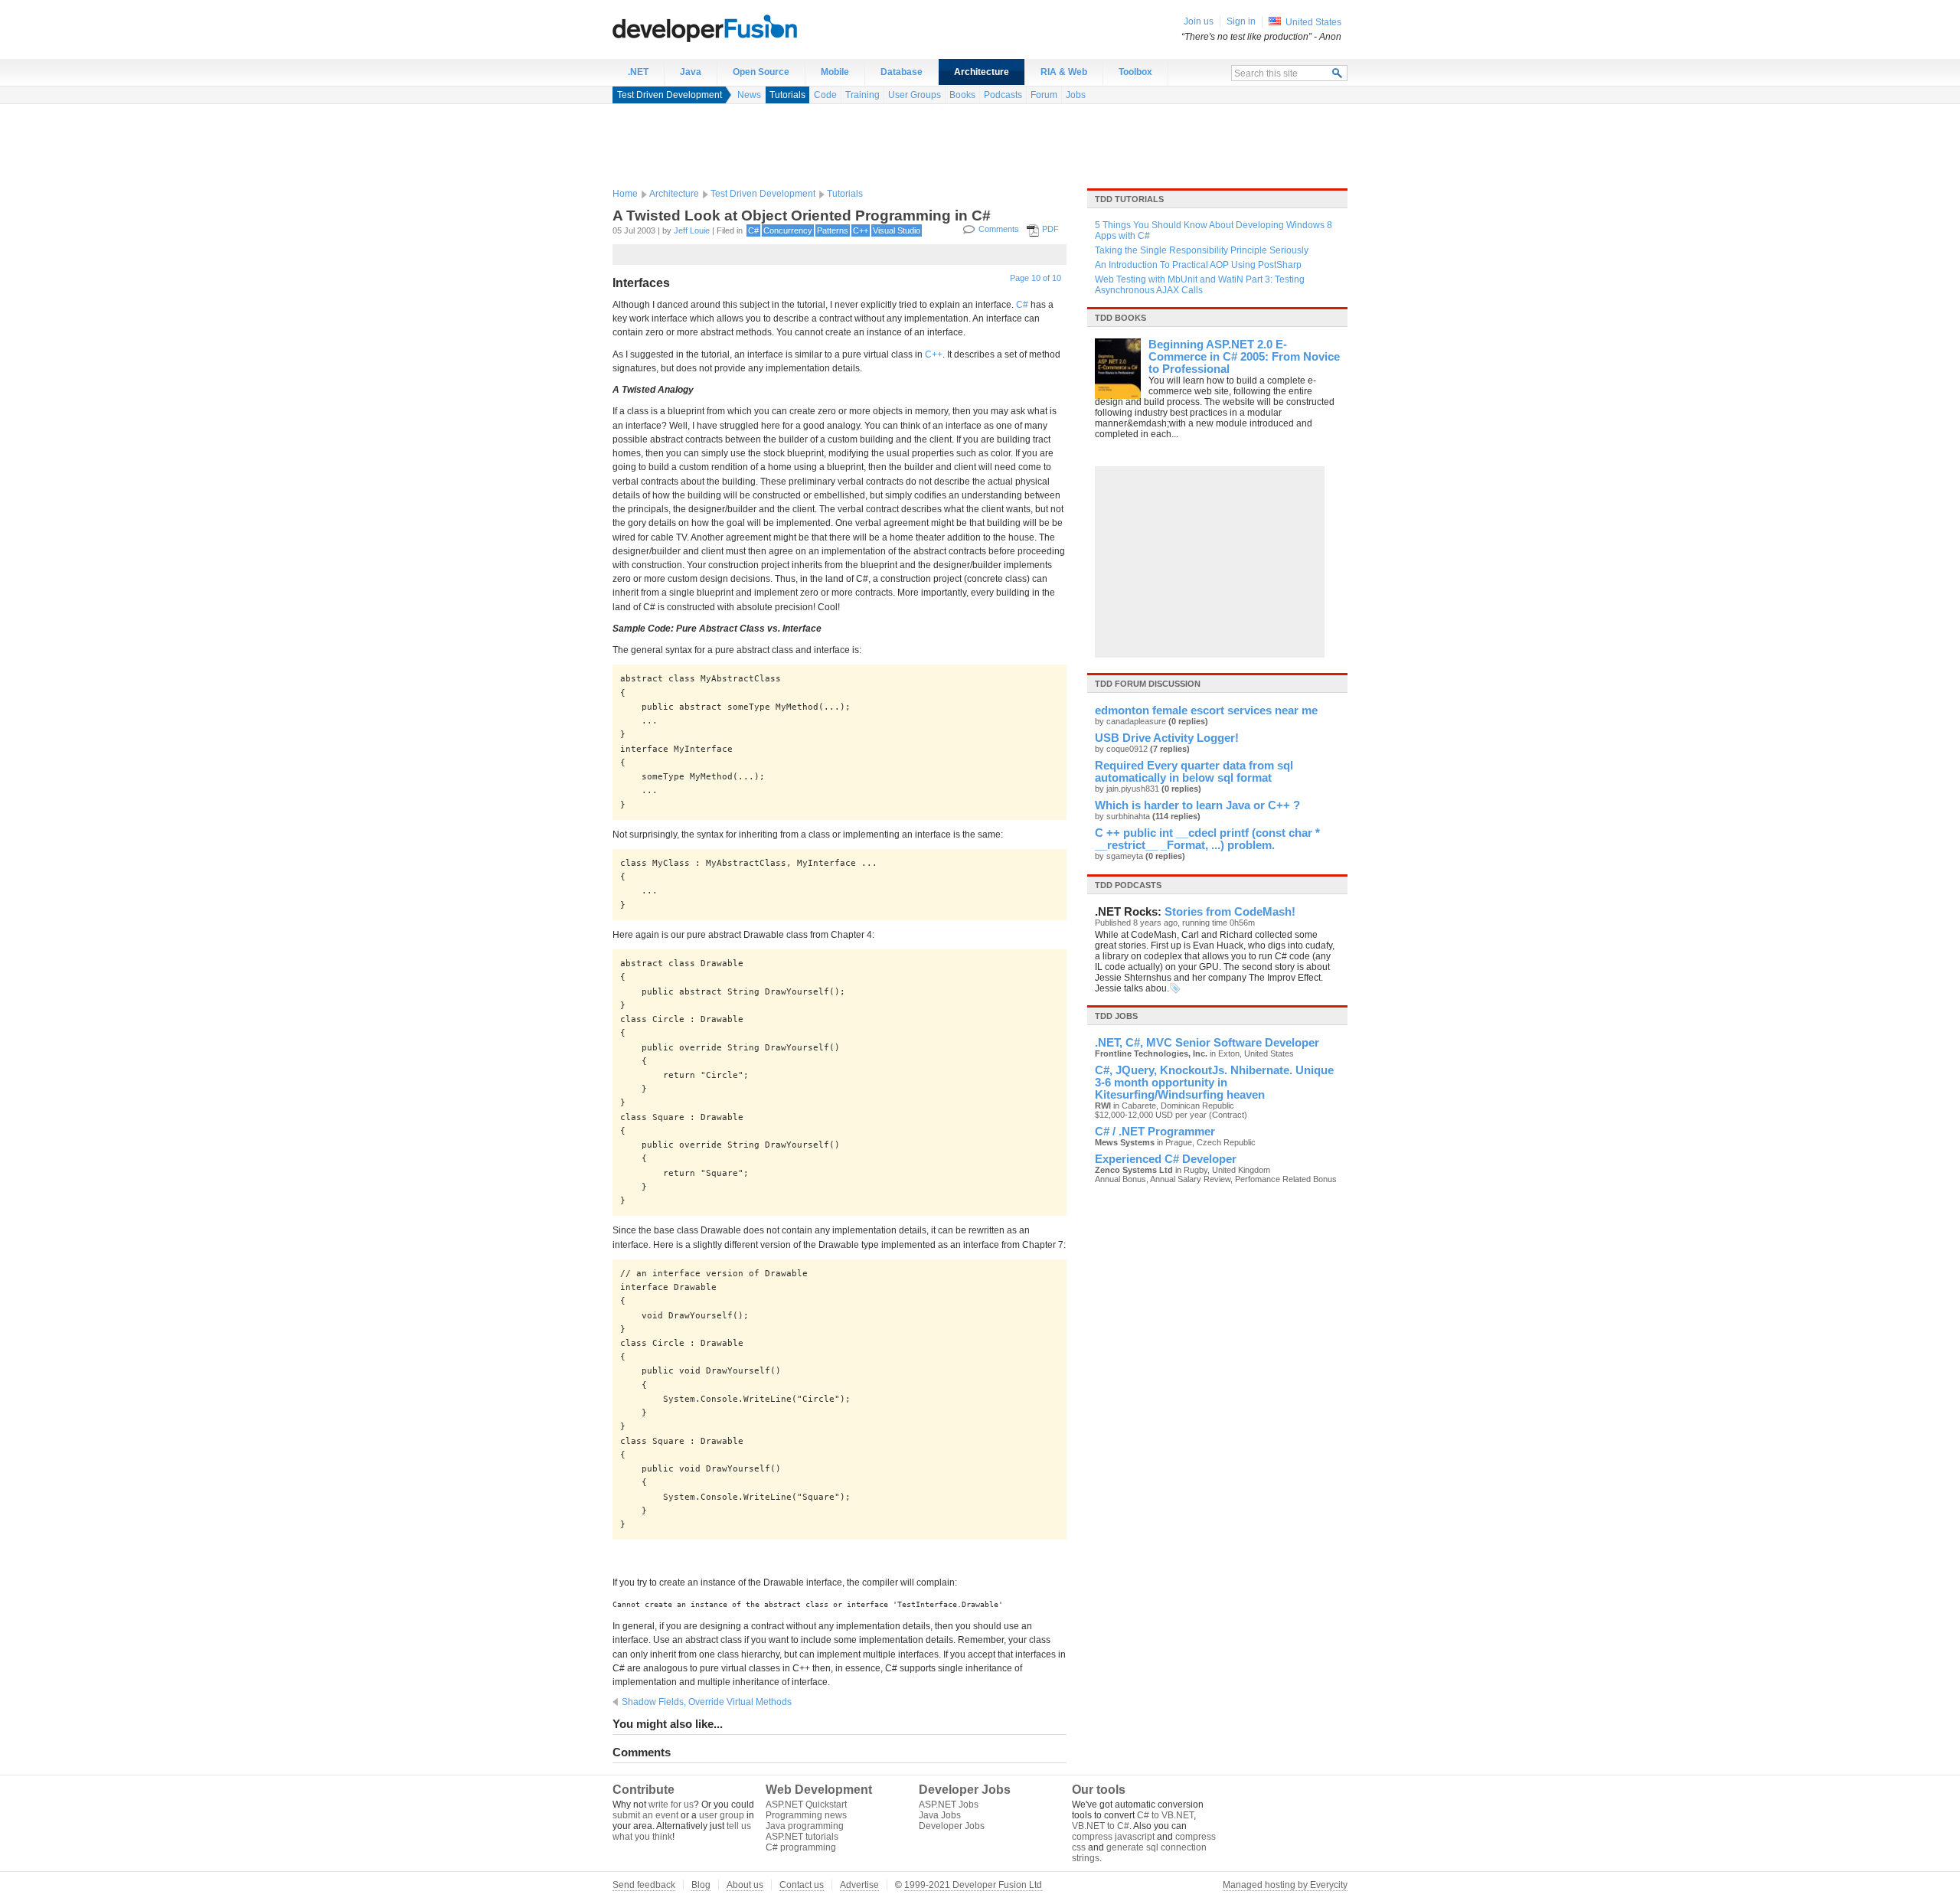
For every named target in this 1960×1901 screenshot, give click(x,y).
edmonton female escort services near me (1206, 710)
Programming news (806, 1815)
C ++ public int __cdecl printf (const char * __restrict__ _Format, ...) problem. (1207, 839)
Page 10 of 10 (1036, 278)
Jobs (1076, 95)
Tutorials (787, 95)
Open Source (761, 72)
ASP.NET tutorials (802, 1837)
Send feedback (644, 1885)
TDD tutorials (1129, 199)
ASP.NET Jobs (949, 1805)
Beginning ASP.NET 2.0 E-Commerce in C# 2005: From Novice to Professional (1244, 357)
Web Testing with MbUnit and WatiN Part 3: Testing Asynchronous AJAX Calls (1200, 285)
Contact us (802, 1885)
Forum (1044, 95)
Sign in (1241, 21)
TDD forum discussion (1148, 684)
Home (625, 194)
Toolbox (1135, 72)
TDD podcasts (1128, 885)
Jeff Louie (692, 230)
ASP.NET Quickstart (806, 1805)
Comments (999, 229)
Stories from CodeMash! (1230, 912)
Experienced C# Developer (1166, 1159)
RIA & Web (1064, 72)
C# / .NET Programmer (1155, 1132)
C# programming (801, 1847)
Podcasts (1003, 95)
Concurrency (788, 230)
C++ (861, 230)
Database (902, 72)
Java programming (805, 1826)
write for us (671, 1805)
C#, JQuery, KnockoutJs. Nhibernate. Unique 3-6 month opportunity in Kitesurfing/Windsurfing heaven (1214, 1083)
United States (1313, 22)
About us (745, 1885)
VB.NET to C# (1101, 1826)
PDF (1050, 229)
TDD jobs (1116, 1016)
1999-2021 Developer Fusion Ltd (973, 1885)
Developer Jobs (952, 1826)
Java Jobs (940, 1815)
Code (825, 95)
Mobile (835, 72)
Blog (701, 1885)
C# (753, 230)
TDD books (1120, 318)
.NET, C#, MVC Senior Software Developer (1207, 1043)
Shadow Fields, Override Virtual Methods (707, 1702)
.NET (638, 72)
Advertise (859, 1885)
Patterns (833, 230)
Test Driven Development (670, 95)
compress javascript (1113, 1837)
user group (722, 1815)
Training (862, 95)
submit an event (645, 1815)
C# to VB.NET (1165, 1815)
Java (691, 72)
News (749, 95)
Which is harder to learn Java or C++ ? (1197, 805)
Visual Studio (897, 230)
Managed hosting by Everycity (1285, 1885)
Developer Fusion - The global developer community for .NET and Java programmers (743, 28)
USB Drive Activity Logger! (1167, 738)
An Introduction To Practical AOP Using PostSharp (1198, 265)
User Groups (915, 95)
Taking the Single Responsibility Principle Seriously (1202, 250)
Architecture (982, 72)
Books (962, 95)
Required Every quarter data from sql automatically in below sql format (1194, 772)
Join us (1199, 21)
